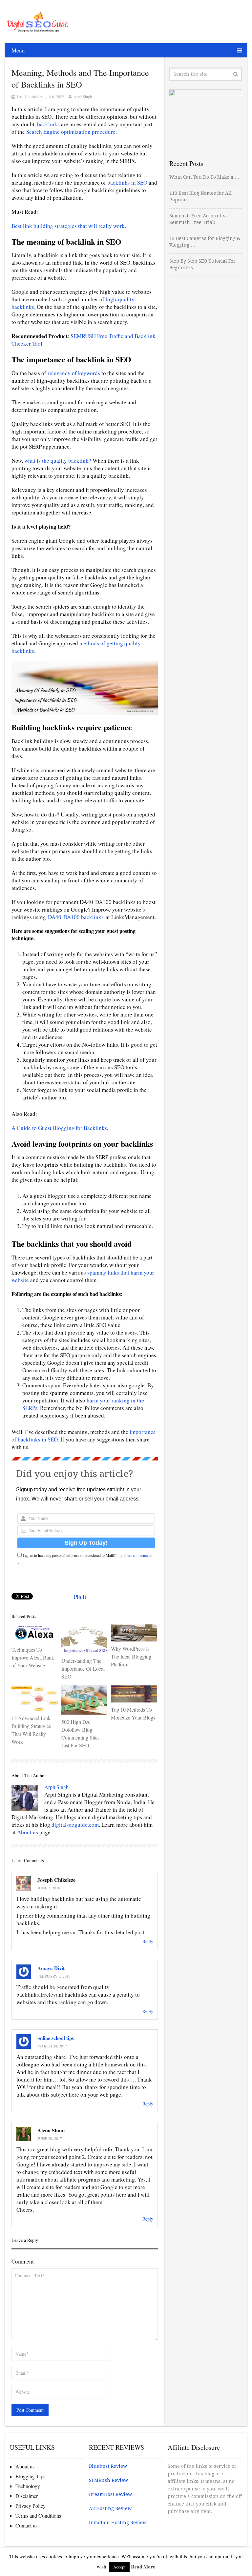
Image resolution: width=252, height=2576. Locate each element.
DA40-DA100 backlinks (76, 917)
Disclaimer (27, 2496)
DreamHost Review (110, 2494)
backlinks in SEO (127, 182)
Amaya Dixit (51, 1968)
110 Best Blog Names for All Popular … (200, 196)
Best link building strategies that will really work (68, 226)
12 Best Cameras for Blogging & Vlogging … (205, 242)
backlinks (48, 124)
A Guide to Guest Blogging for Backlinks (59, 1128)
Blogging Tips (30, 2476)
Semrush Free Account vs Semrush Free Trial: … (199, 219)
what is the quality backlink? (58, 461)
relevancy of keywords (74, 373)
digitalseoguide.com (75, 1825)
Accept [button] (119, 2567)
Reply (148, 1941)
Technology (28, 2486)
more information (140, 1555)
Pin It (80, 1597)
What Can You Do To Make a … (204, 177)
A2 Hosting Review (110, 2508)
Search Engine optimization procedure (70, 132)
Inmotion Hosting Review (118, 2523)
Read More (143, 2566)
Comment (23, 2261)
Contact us (26, 2525)
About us (28, 1832)
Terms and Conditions (38, 2516)
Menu (18, 50)
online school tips (56, 2038)
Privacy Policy (31, 2506)
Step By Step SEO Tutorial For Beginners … (202, 264)
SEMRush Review (108, 2480)
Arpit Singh (83, 96)
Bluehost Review (108, 2466)
